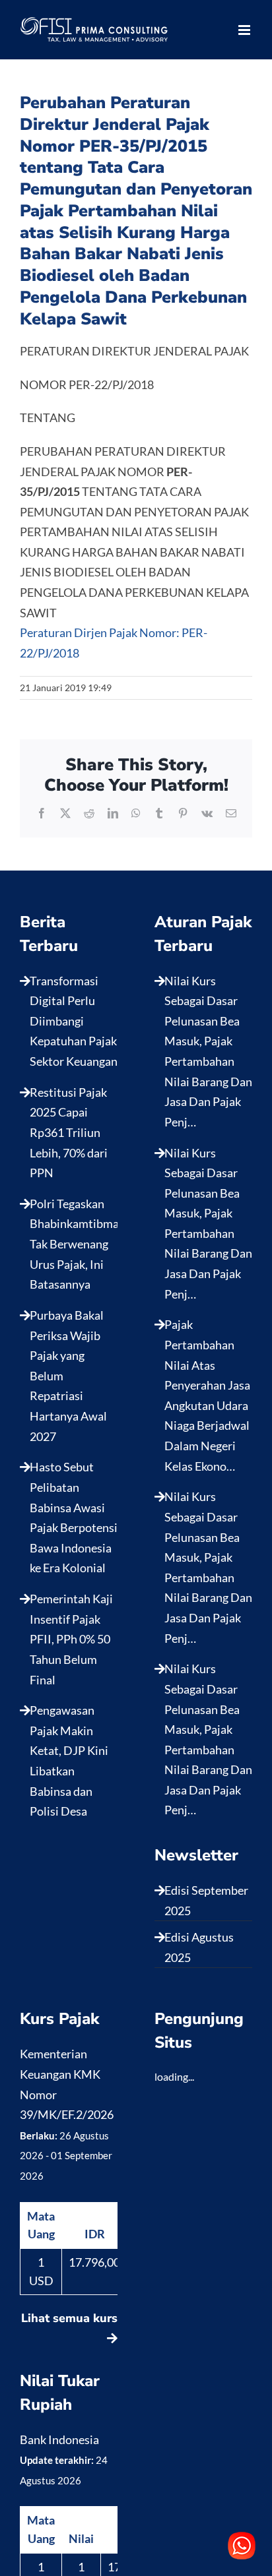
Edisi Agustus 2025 (199, 1947)
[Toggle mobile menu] (245, 30)
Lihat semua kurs (69, 2318)
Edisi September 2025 (206, 1900)
